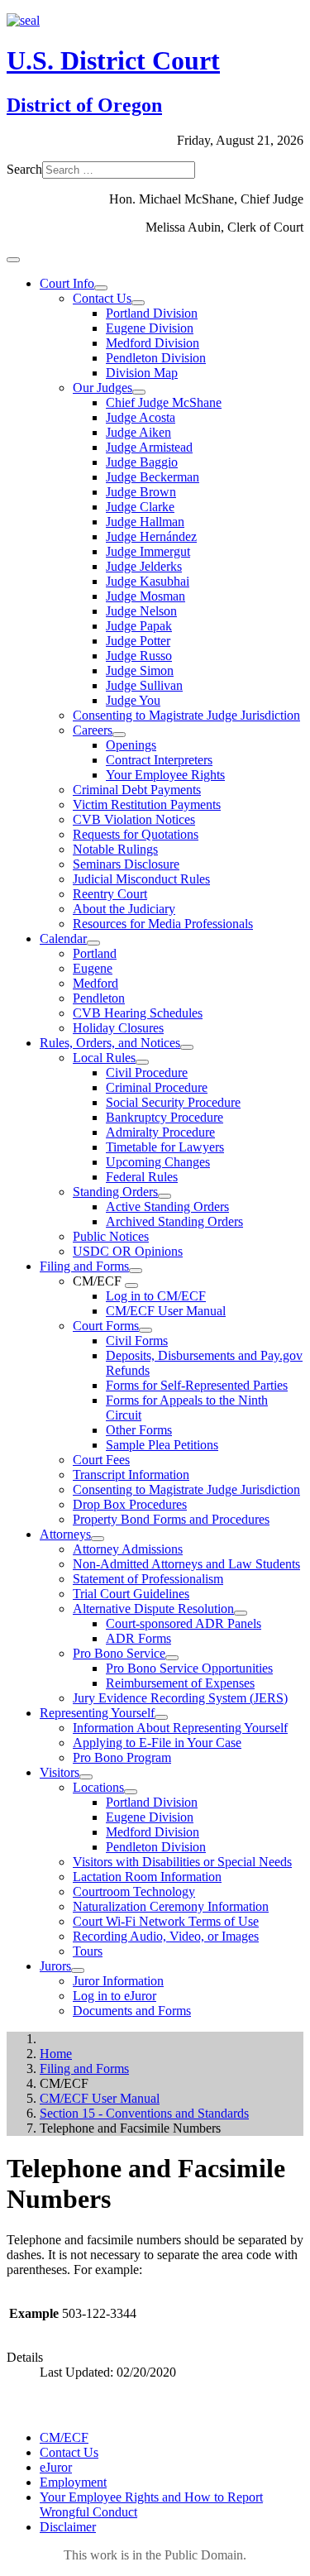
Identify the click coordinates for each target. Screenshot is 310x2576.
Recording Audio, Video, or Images (166, 1936)
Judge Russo (139, 656)
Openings (131, 745)
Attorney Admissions (128, 1549)
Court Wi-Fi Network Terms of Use (166, 1921)
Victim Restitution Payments (147, 804)
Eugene (93, 968)
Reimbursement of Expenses (180, 1683)
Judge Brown (141, 492)
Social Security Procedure (173, 1102)
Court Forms (106, 1326)
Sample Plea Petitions (162, 1445)
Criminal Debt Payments (137, 790)
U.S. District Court (113, 60)
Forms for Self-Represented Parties (197, 1385)
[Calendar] (93, 943)
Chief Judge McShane (164, 402)
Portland (95, 953)
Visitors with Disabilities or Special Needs (182, 1862)
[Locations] (131, 1792)
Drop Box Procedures (130, 1504)
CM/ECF (64, 2437)
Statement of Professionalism (148, 1579)
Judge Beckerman (153, 477)
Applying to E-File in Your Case (157, 1743)
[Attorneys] (98, 1539)
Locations (98, 1787)
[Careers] (119, 735)
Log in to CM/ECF (156, 1296)
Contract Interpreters (159, 760)
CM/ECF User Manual (166, 1311)
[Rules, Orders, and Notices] (187, 1047)
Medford (95, 983)
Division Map (142, 373)
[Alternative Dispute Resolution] (241, 1613)
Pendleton (99, 998)
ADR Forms (138, 1638)
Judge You (133, 700)
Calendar (63, 938)
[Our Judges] (139, 392)
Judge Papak (139, 626)
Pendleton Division (156, 358)
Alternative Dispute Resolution (153, 1609)
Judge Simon (140, 670)
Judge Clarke (140, 507)
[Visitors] (86, 1777)
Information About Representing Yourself (180, 1728)
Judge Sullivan (144, 685)
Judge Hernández (151, 536)
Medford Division (153, 343)
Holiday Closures (118, 1028)
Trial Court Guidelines (131, 1594)
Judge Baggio (142, 462)
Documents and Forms (132, 2011)
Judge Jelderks (144, 566)
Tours (88, 1951)
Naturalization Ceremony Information (171, 1906)
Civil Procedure (147, 1073)
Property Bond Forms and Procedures (171, 1519)
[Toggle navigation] (13, 260)
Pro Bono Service (119, 1653)
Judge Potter (138, 641)
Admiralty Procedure (160, 1132)
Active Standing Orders (167, 1207)
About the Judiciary (124, 909)
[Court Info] (101, 288)
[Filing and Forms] (136, 1271)
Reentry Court (110, 894)
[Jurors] (78, 1970)
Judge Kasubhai (148, 581)
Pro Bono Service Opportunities (189, 1668)
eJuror (56, 2467)
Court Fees (101, 1460)
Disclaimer (68, 2527)
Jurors (55, 1966)
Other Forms (139, 1430)
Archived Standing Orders (174, 1221)
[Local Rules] (142, 1062)
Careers (93, 730)
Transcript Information (131, 1475)
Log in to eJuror (114, 1996)
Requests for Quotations (136, 834)
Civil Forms (137, 1341)
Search (24, 169)
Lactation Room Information (147, 1877)
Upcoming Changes (158, 1162)
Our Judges (103, 388)
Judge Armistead (149, 447)
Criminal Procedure (157, 1087)
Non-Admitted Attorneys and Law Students (186, 1564)
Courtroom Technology (134, 1891)
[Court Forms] (145, 1330)
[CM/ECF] (131, 1286)
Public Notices (111, 1236)
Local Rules (104, 1058)
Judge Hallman (145, 522)
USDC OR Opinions (128, 1251)
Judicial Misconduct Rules (141, 879)
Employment (73, 2482)
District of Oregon (84, 105)
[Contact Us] (138, 303)
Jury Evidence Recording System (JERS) (180, 1698)
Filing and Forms (84, 1266)
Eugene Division (150, 328)
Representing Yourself (97, 1713)
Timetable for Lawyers (165, 1147)
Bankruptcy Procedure (165, 1117)
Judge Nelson (141, 611)
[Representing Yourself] (161, 1717)
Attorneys (65, 1534)
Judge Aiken (138, 432)
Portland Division (152, 313)
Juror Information (118, 1981)
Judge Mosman (145, 596)
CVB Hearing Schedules (138, 1013)
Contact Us (102, 298)
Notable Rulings (115, 849)
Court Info (67, 283)
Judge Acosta (141, 417)
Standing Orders (115, 1192)
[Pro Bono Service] (172, 1658)
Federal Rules (142, 1177)
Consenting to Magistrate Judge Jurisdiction (186, 715)
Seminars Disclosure (126, 864)
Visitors (60, 1772)
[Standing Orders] (165, 1196)
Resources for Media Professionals (163, 924)
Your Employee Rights (165, 775)
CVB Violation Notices (134, 819)
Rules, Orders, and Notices (110, 1043)
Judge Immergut (148, 551)
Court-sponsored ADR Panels (184, 1623)
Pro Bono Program (122, 1757)
